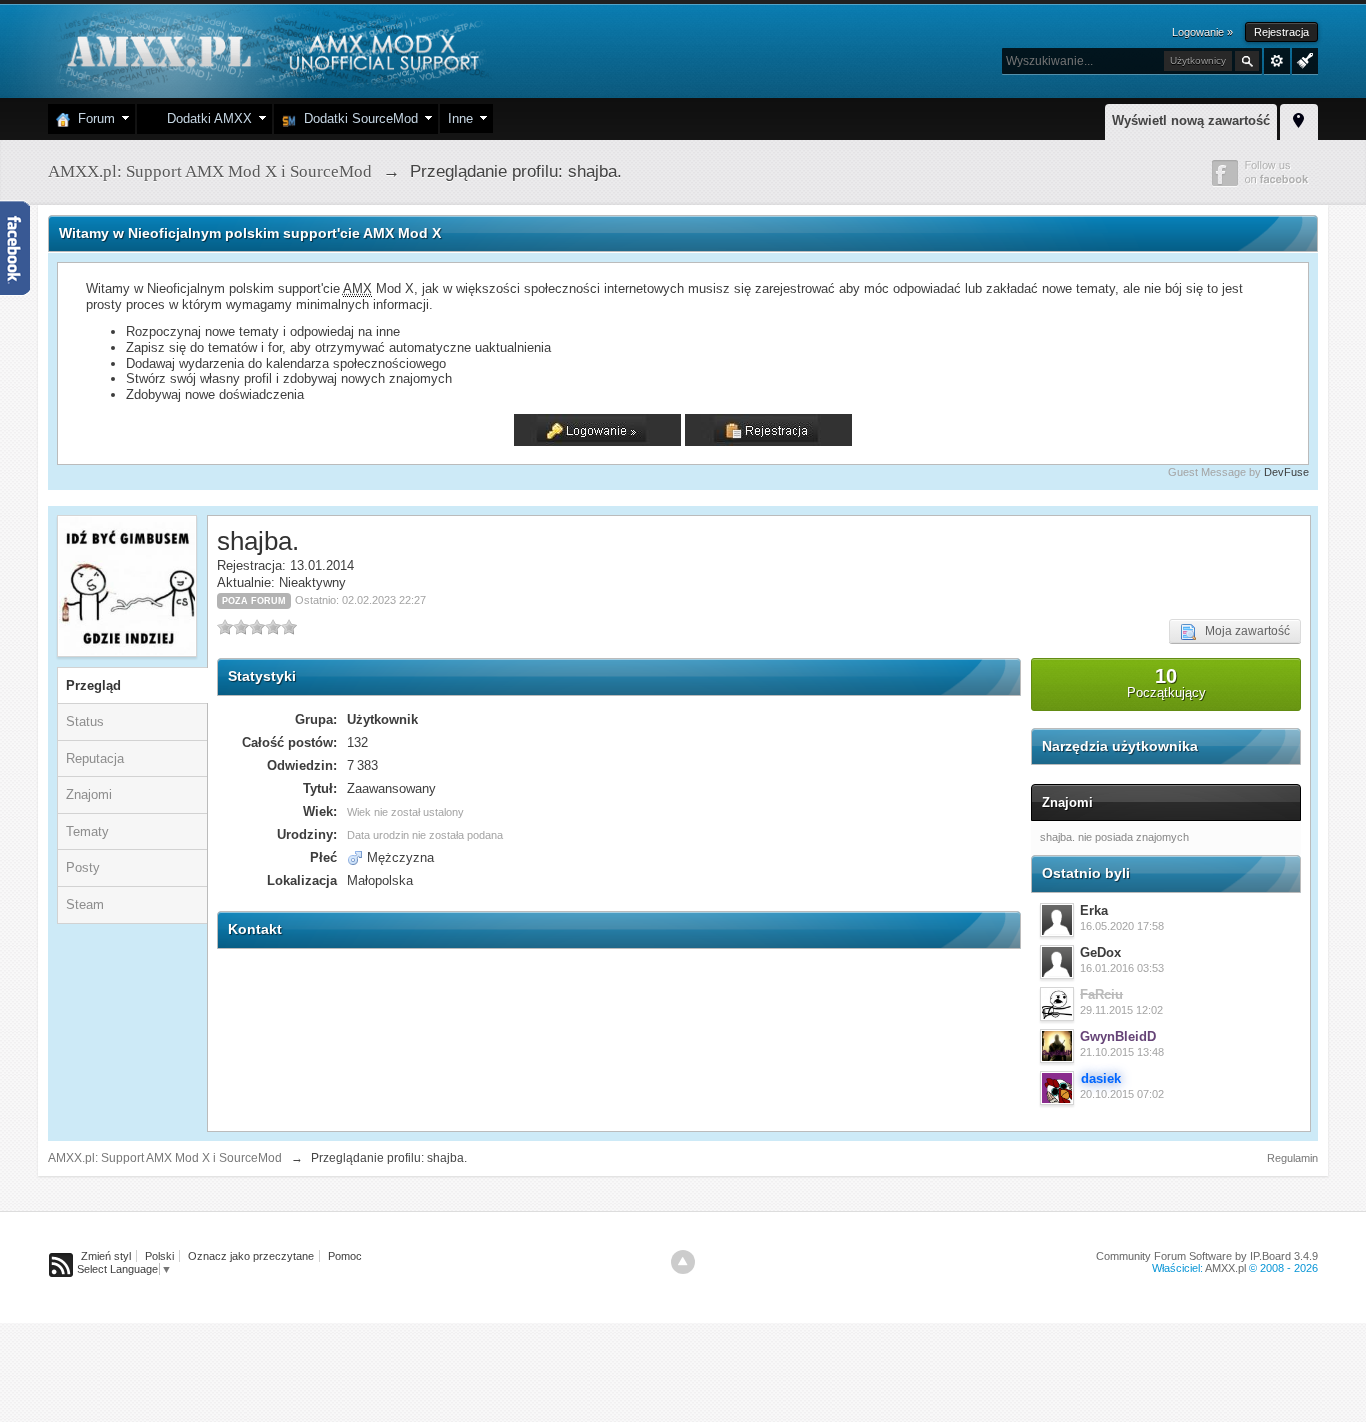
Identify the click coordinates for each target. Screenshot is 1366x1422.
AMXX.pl (1225, 1268)
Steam (85, 904)
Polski (159, 1256)
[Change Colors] (1302, 59)
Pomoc (345, 1256)
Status (85, 721)
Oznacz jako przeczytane (251, 1256)
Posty (83, 867)
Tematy (87, 831)
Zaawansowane (1277, 61)
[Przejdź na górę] (683, 1262)
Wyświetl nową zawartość (1191, 120)
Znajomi (89, 794)
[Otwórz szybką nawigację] (1299, 119)
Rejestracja (1281, 32)
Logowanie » (1202, 32)
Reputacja (95, 758)
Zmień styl (106, 1256)
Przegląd (93, 685)
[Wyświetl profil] (1057, 920)
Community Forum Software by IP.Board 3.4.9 (1207, 1256)
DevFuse (1286, 472)
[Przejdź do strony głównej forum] (270, 49)
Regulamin (1292, 1158)
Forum (92, 118)
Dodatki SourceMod (357, 118)
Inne (460, 118)
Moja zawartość (1243, 631)
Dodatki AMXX (205, 118)
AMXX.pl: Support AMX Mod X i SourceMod (165, 1158)
